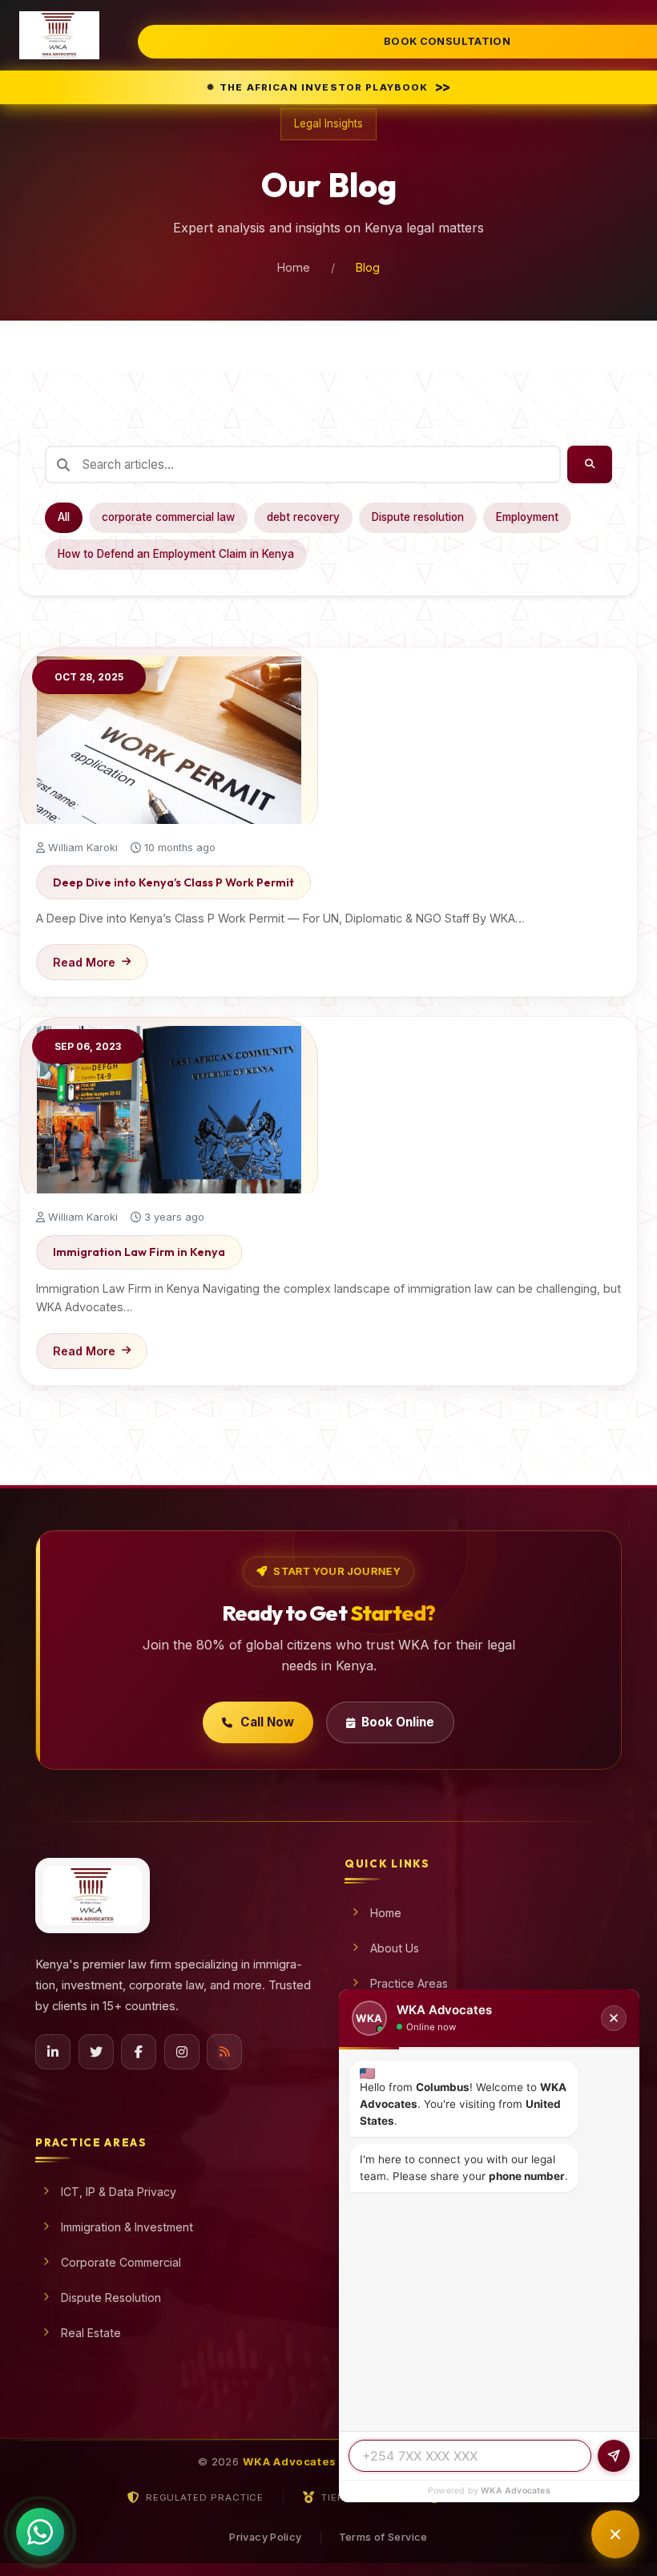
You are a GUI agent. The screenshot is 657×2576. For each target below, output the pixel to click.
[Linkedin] (53, 2052)
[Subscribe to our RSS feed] (224, 2052)
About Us (395, 1948)
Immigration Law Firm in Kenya (139, 1252)
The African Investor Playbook (337, 87)
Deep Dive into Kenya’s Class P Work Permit (173, 882)
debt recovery (303, 517)
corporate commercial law (168, 517)
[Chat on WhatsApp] (40, 2530)
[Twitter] (96, 2052)
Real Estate (91, 2333)
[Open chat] (615, 2534)
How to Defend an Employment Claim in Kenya (176, 554)
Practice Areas (409, 1983)
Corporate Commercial (121, 2262)
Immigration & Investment (127, 2227)
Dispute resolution (418, 517)
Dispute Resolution (111, 2297)
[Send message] (614, 2456)
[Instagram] (182, 2052)
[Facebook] (139, 2052)
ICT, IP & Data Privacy (119, 2192)
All (64, 517)
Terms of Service (383, 2537)
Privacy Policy (265, 2537)
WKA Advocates (516, 2491)
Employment (527, 517)
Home (294, 267)
